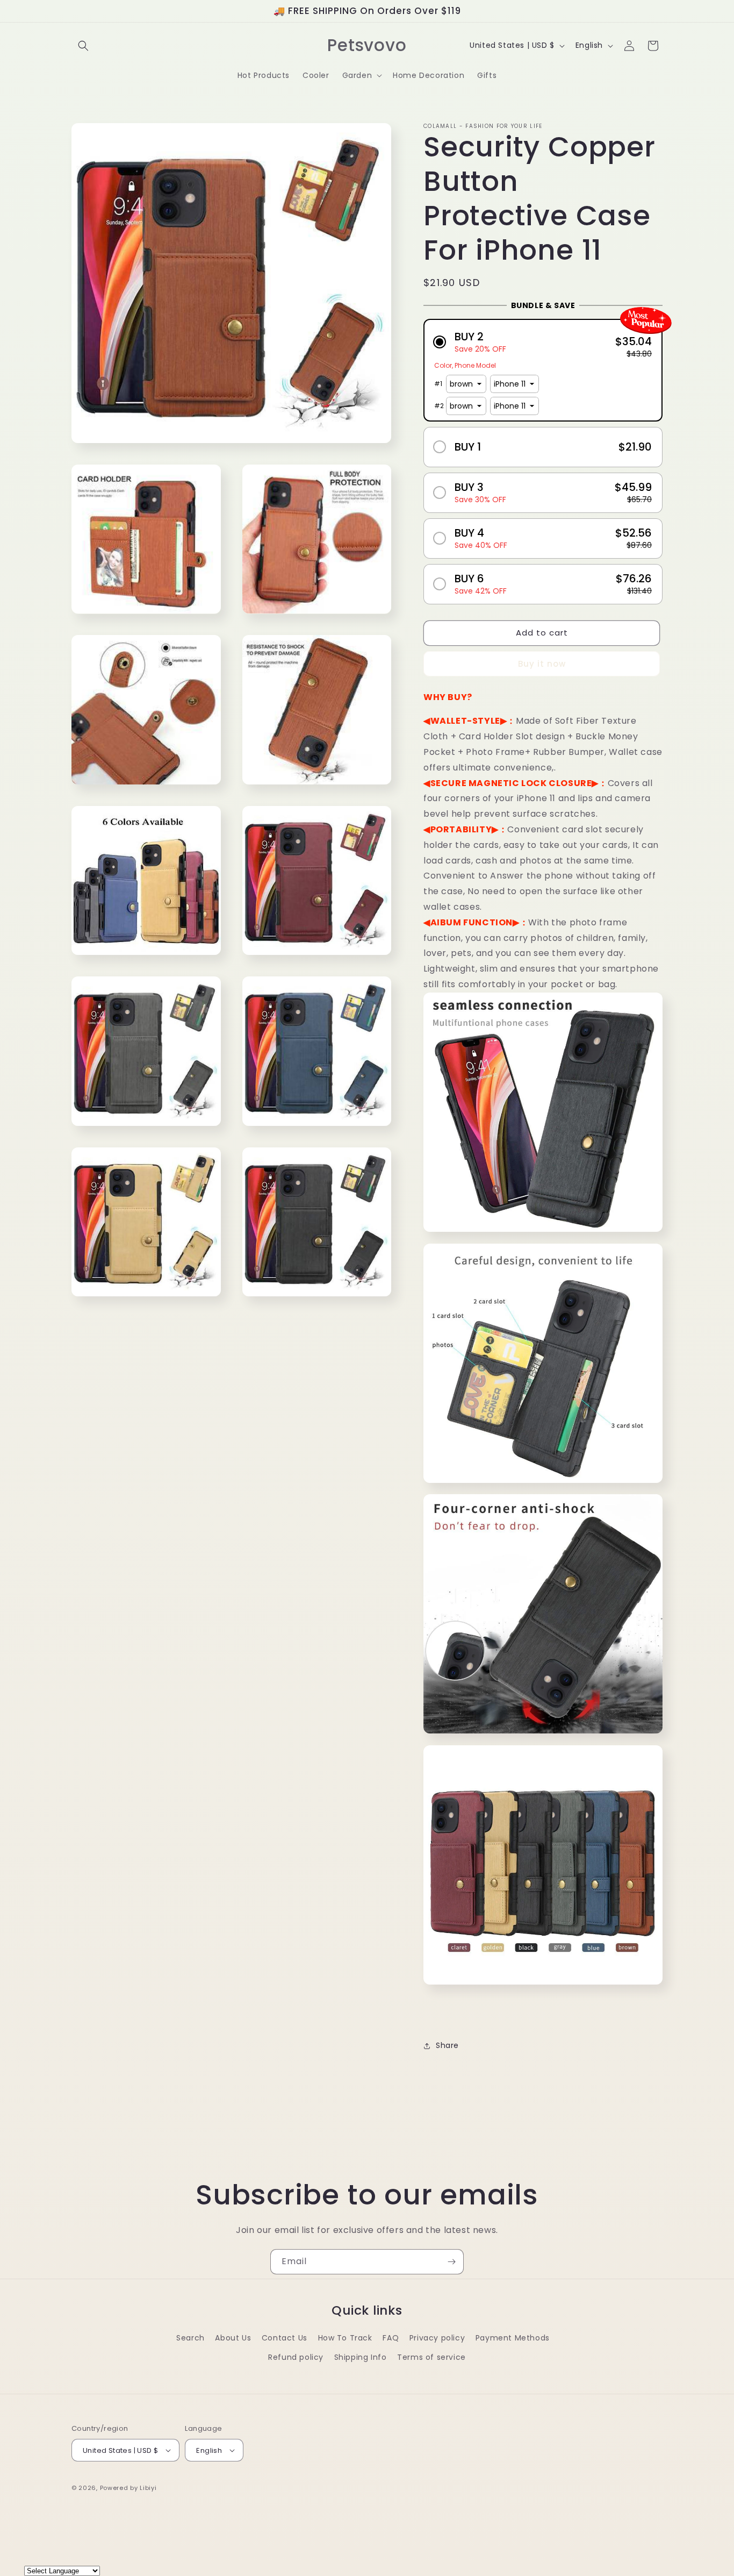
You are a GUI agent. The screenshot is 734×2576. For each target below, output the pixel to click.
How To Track (345, 2338)
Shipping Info (361, 2357)
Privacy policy (437, 2338)
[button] (83, 46)
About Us (233, 2338)
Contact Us (285, 2338)
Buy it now (542, 664)
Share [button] (447, 2045)
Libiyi (148, 2488)
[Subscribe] (451, 2262)
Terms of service (431, 2357)
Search (190, 2338)
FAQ (391, 2338)
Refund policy (296, 2357)
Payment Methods (513, 2338)
